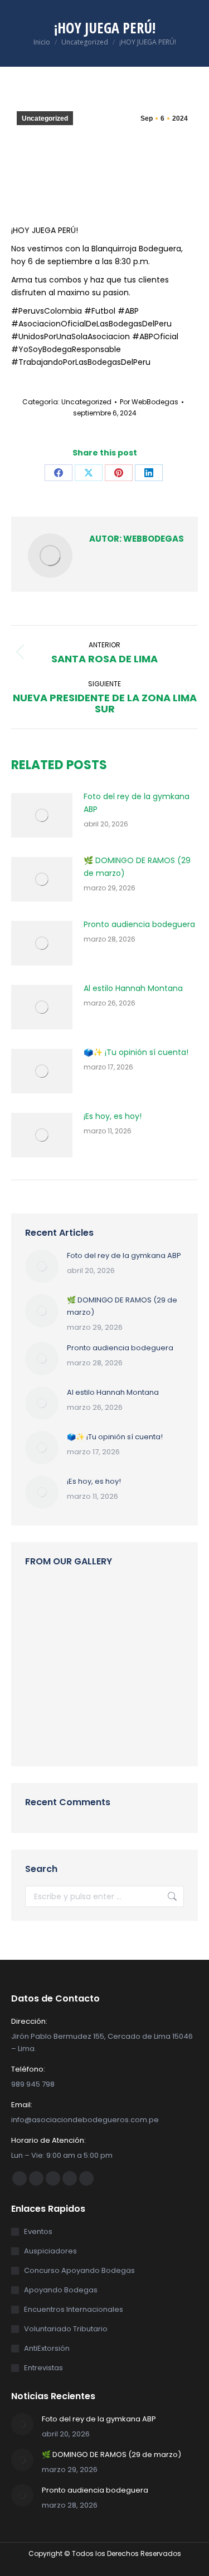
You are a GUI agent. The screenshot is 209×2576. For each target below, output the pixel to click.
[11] (132, 1688)
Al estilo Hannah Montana (133, 988)
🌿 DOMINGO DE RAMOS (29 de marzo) (137, 867)
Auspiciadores (50, 2251)
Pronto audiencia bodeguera (139, 924)
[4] (47, 1645)
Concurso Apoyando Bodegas (79, 2270)
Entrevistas (43, 2368)
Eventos (38, 2231)
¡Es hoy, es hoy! (113, 1116)
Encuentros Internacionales (74, 2309)
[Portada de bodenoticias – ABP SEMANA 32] (132, 1645)
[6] (47, 1688)
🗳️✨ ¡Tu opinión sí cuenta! (136, 1052)
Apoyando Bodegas (61, 2290)
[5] (132, 1602)
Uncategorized (45, 118)
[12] (89, 1688)
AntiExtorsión (47, 2348)
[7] (47, 1731)
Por (149, 402)
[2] (132, 1731)
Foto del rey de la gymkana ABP (137, 803)
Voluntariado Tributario (66, 2329)
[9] (89, 1645)
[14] (47, 1602)
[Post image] (42, 815)
